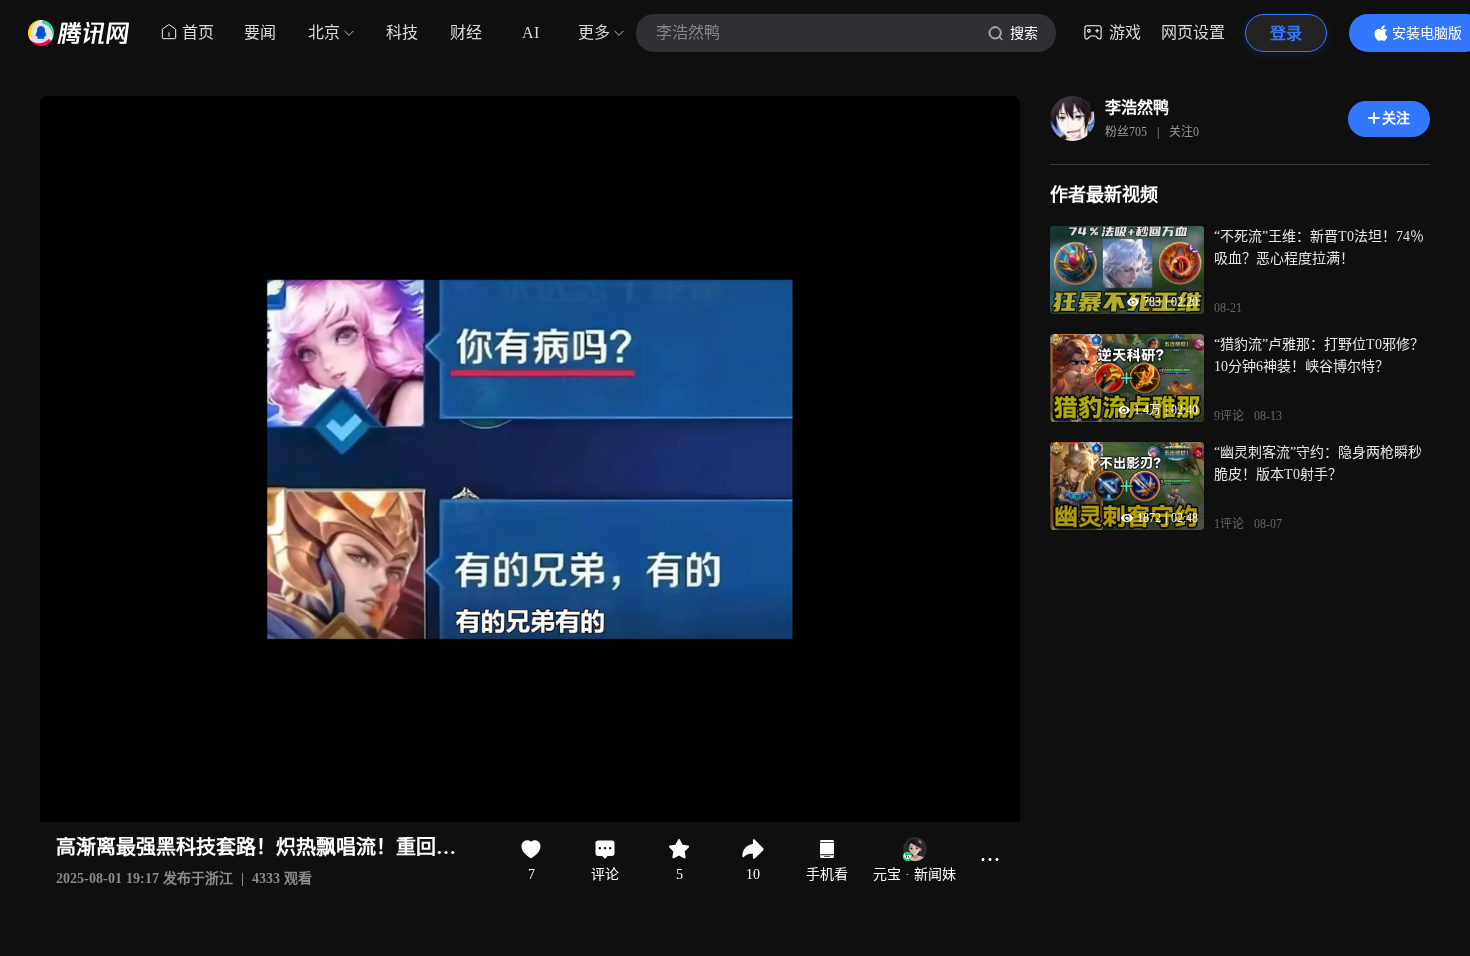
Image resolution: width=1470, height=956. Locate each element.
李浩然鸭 (1137, 107)
